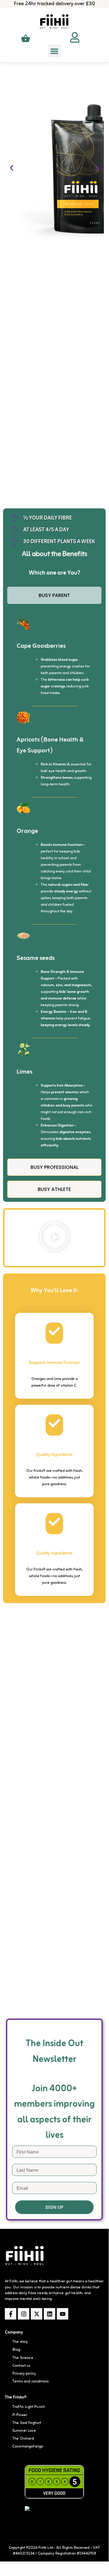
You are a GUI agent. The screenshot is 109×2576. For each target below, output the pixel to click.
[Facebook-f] (11, 2314)
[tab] (54, 595)
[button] (54, 51)
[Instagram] (24, 2314)
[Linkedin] (50, 2314)
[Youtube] (63, 2314)
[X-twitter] (37, 2314)
